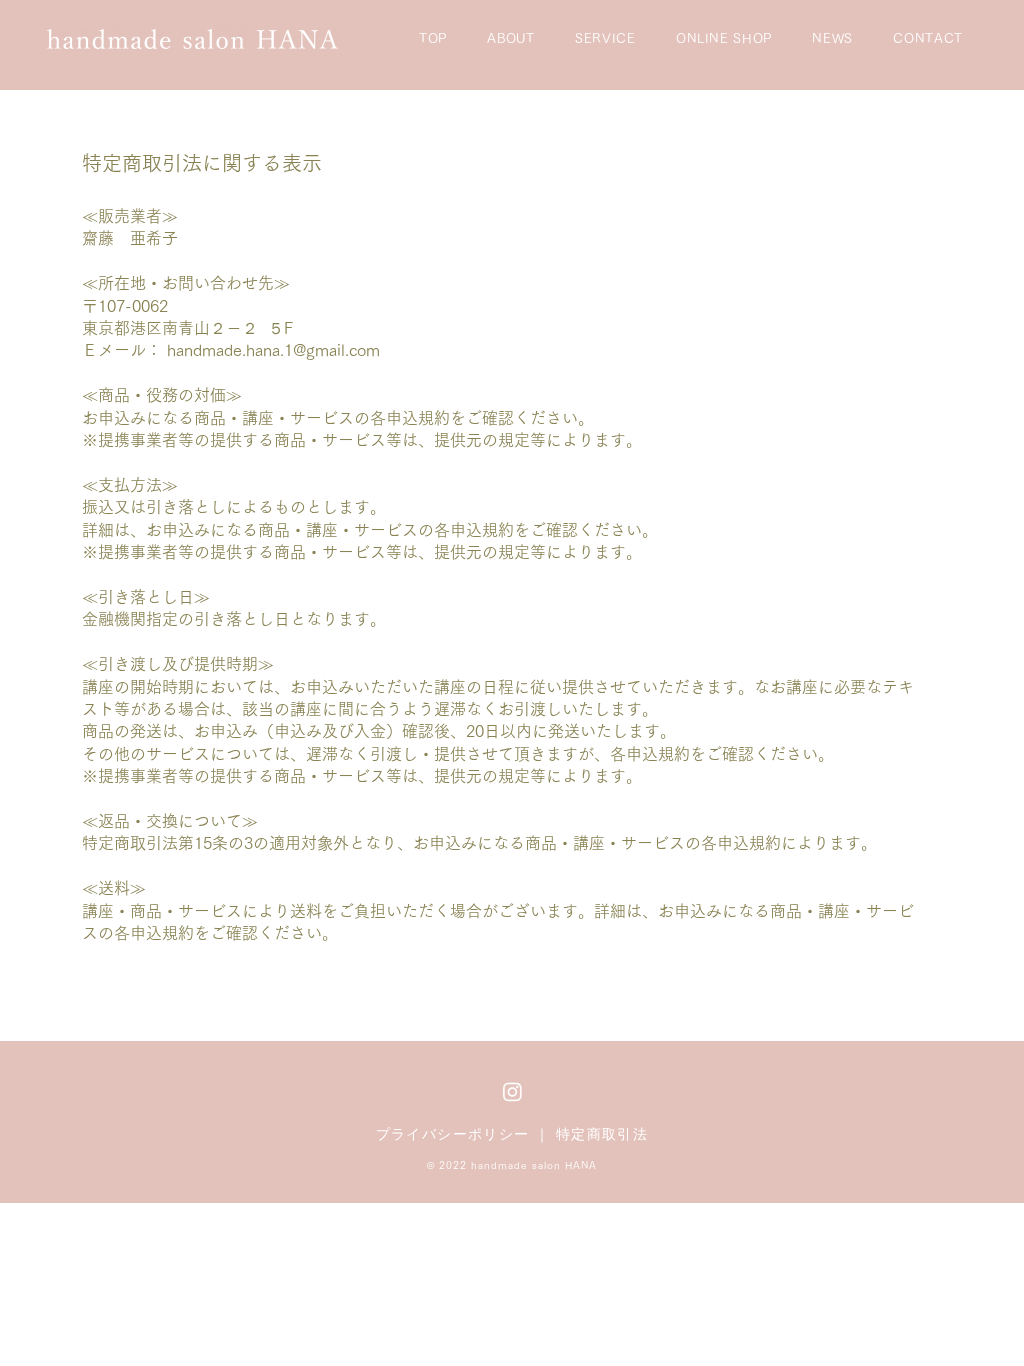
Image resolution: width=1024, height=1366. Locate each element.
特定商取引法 (602, 1134)
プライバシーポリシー (453, 1134)
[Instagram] (512, 1091)
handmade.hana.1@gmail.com (273, 350)
